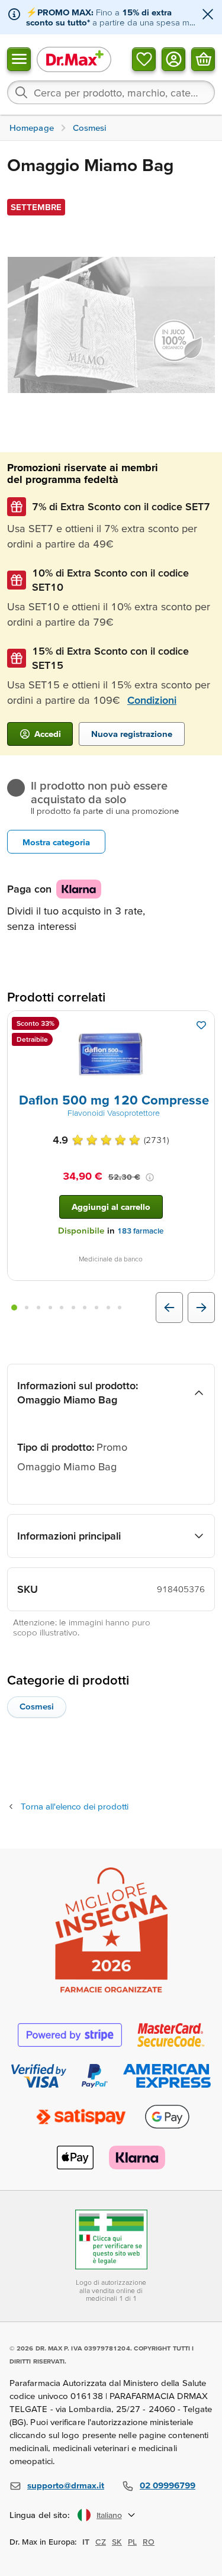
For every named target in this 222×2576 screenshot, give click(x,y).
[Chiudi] (208, 15)
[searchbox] (111, 92)
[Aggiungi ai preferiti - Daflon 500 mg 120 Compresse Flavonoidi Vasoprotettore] (201, 1025)
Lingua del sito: (40, 2515)
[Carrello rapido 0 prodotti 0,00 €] (203, 59)
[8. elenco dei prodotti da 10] (96, 1308)
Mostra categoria (56, 842)
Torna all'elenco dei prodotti (75, 1806)
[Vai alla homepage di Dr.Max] (74, 59)
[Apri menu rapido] (19, 59)
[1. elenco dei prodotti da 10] (14, 1308)
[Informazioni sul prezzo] (150, 1177)
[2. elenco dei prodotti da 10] (27, 1308)
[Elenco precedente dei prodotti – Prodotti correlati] (169, 1308)
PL (132, 2542)
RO (149, 2542)
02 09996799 (168, 2485)
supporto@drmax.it (66, 2485)
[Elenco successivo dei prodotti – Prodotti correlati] (201, 1308)
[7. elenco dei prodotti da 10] (85, 1308)
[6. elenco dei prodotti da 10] (73, 1308)
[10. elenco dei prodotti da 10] (120, 1308)
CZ (101, 2542)
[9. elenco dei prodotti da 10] (108, 1308)
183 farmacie (140, 1231)
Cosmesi (37, 1706)
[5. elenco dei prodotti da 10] (62, 1308)
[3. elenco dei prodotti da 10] (38, 1308)
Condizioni (152, 700)
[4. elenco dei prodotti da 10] (50, 1308)
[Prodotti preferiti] (144, 59)
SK (117, 2542)
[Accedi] (173, 59)
